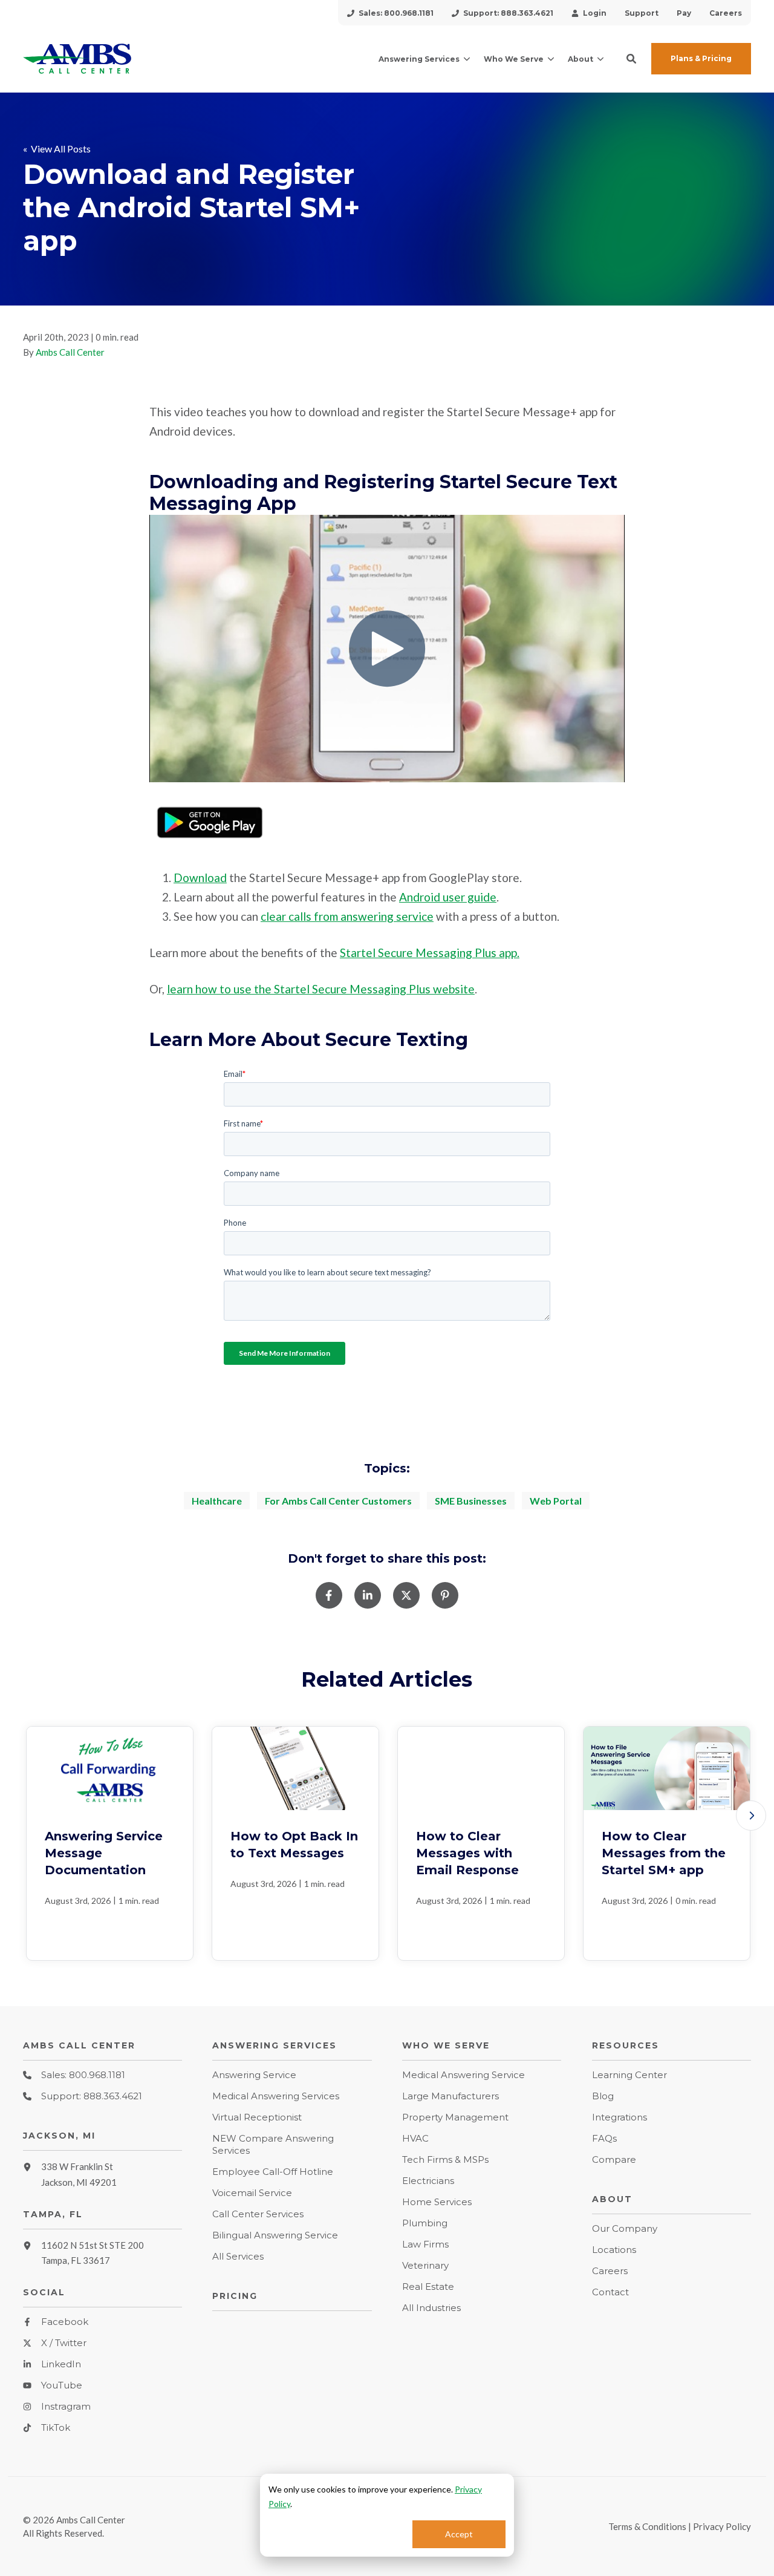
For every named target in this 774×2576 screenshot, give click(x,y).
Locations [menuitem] (614, 2250)
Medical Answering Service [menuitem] (463, 2075)
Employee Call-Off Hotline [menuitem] (273, 2172)
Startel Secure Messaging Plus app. (430, 953)
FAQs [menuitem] (604, 2138)
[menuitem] (390, 13)
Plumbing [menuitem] (425, 2223)
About (580, 59)
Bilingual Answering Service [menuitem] (275, 2235)
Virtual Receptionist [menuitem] (257, 2117)
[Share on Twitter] (406, 1595)
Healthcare (217, 1501)
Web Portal (556, 1501)
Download (200, 878)
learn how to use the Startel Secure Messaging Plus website (321, 989)
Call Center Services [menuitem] (258, 2214)
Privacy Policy (722, 2526)
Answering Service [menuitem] (254, 2075)
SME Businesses (471, 1501)
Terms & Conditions (647, 2526)
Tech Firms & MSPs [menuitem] (445, 2159)
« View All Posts (57, 149)
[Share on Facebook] (329, 1595)
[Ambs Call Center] (102, 59)
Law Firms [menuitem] (425, 2244)
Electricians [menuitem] (428, 2181)
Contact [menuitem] (610, 2292)
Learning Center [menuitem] (629, 2075)
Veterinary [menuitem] (425, 2265)
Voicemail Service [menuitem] (252, 2193)
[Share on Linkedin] (368, 1595)
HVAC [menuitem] (415, 2138)
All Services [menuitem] (238, 2256)
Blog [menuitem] (603, 2096)
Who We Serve (514, 59)
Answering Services (419, 59)
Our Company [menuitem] (625, 2228)
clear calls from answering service (347, 916)
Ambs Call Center (70, 352)
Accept (459, 2534)
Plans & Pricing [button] (701, 58)
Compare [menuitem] (614, 2159)
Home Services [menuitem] (437, 2202)
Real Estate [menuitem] (428, 2287)
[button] (631, 59)
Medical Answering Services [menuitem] (276, 2096)
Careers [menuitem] (610, 2271)
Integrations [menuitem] (620, 2117)
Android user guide (448, 897)
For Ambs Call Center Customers (338, 1501)
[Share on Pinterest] (445, 1595)
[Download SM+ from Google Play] (210, 841)
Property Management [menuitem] (455, 2117)
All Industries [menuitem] (431, 2308)
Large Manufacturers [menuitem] (450, 2096)
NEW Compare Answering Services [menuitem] (273, 2144)
